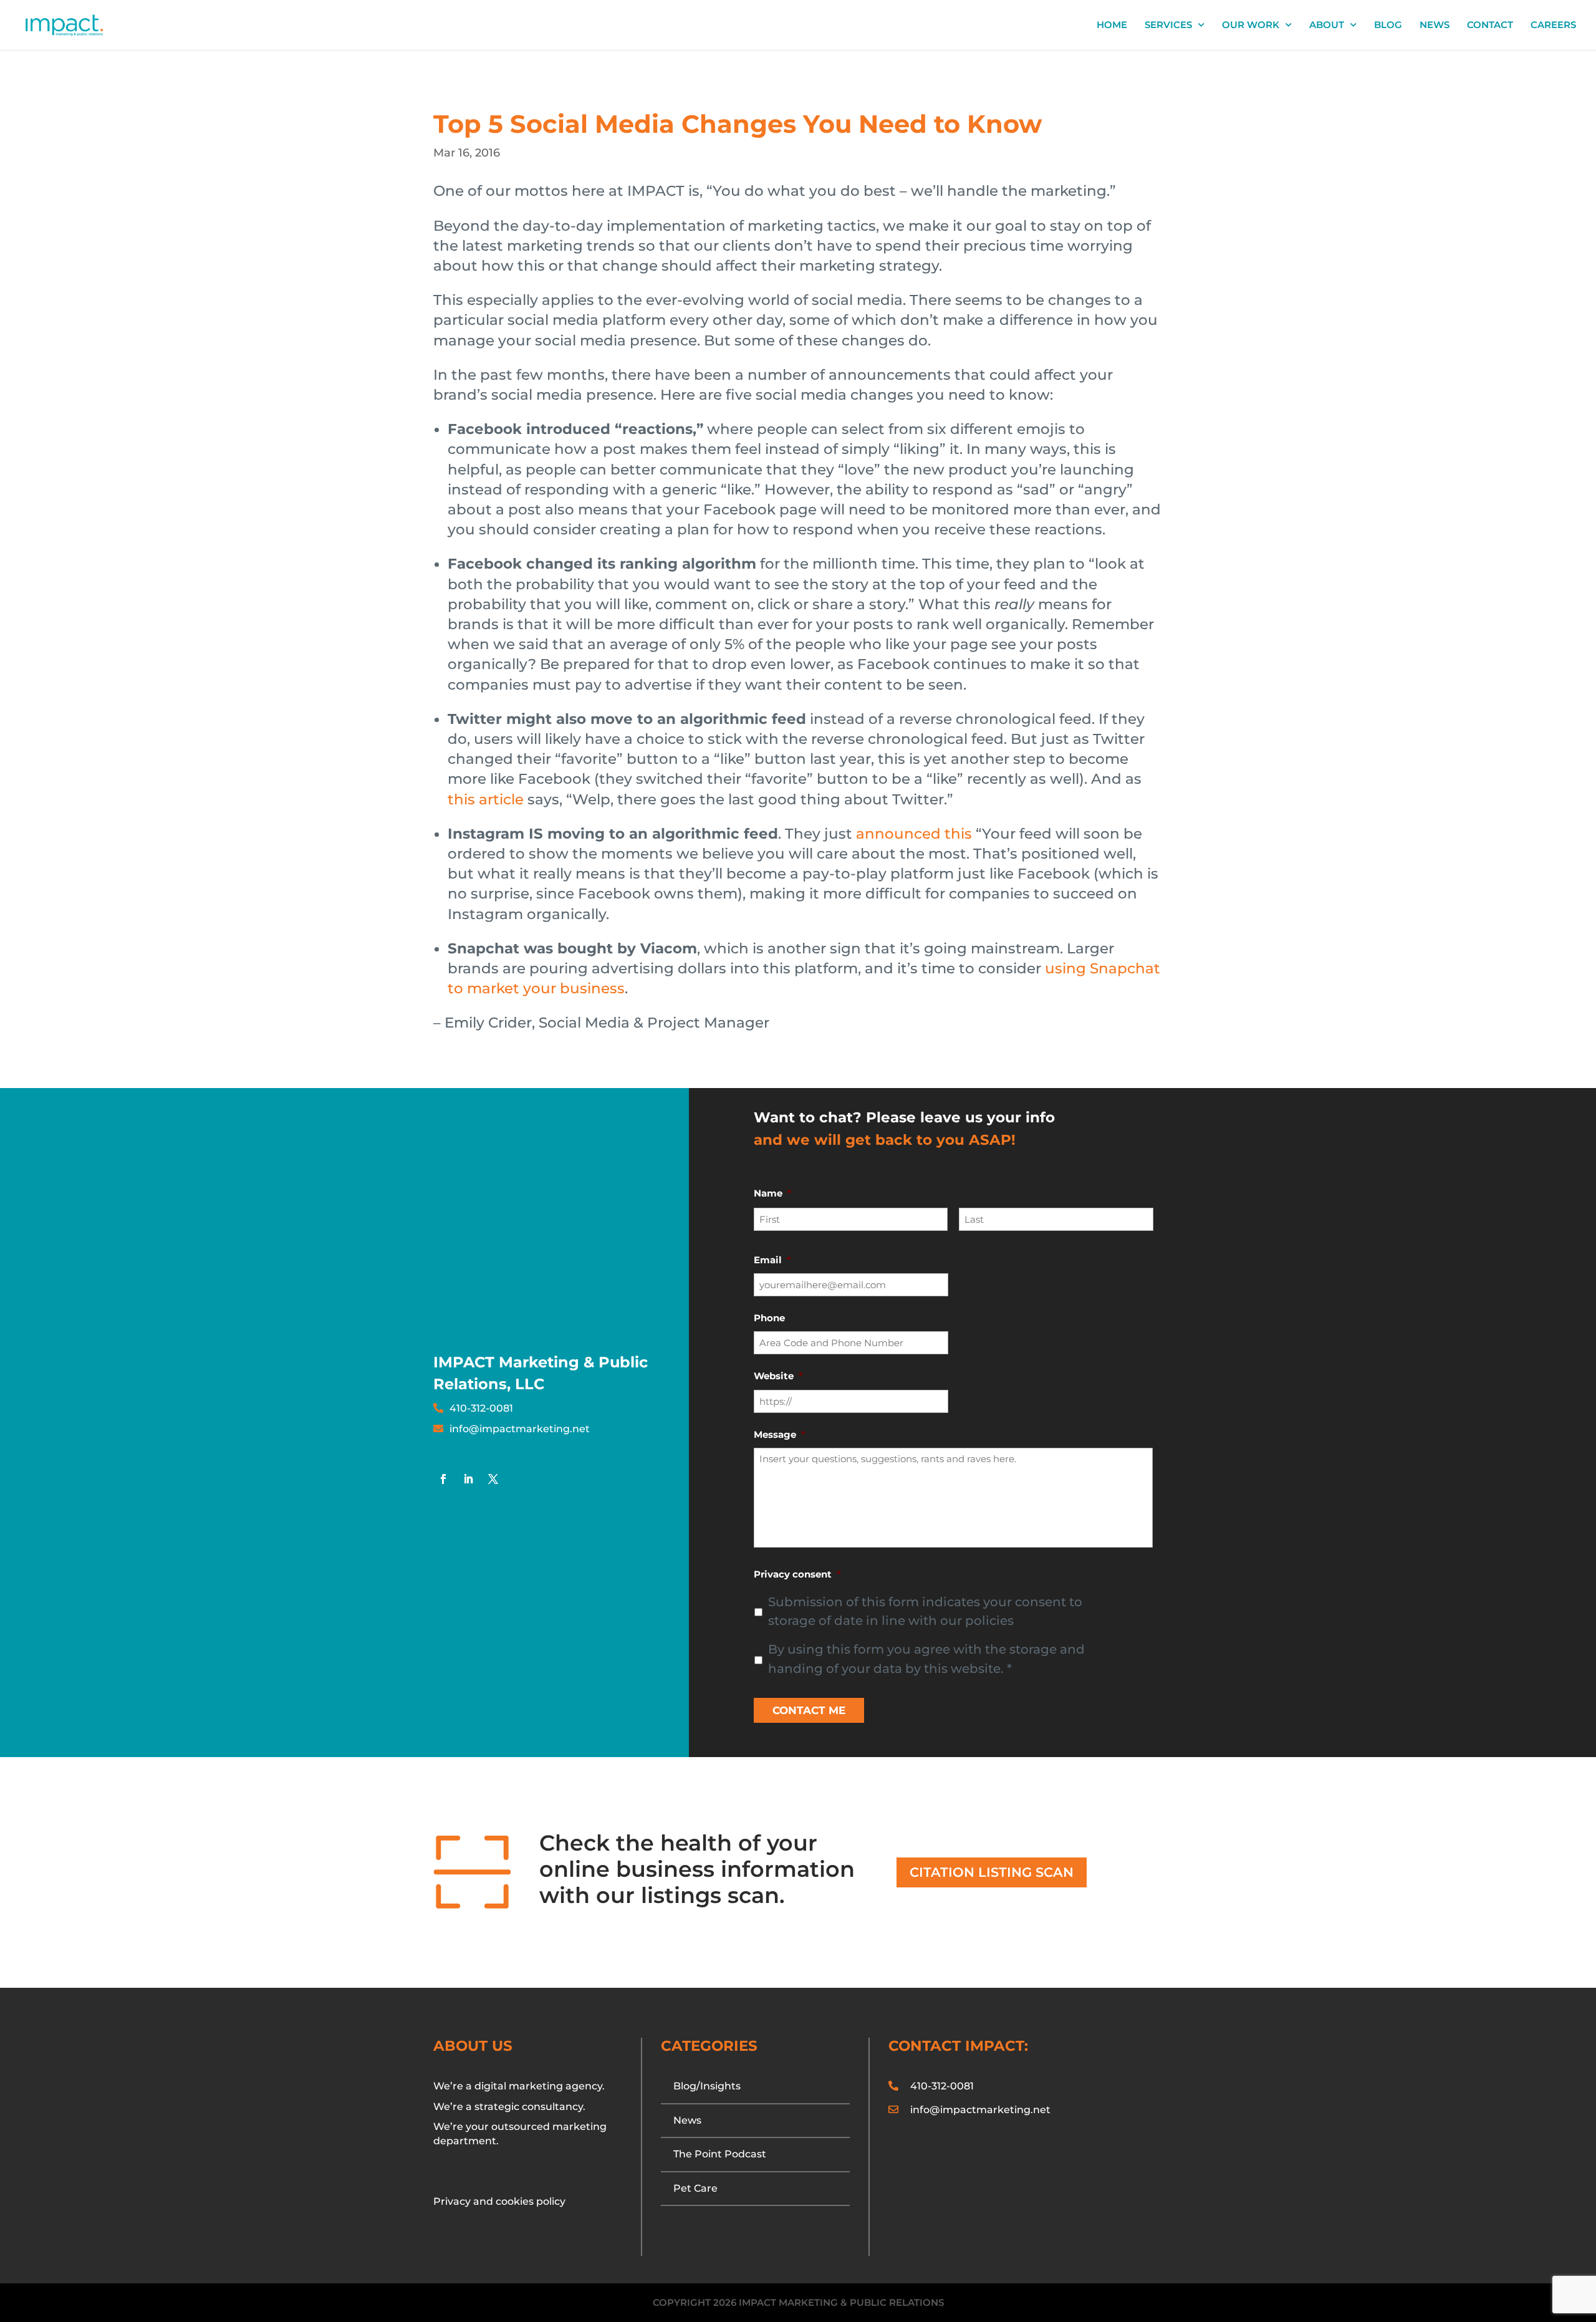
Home (1112, 26)
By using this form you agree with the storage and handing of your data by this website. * (926, 1659)
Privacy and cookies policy (499, 2201)
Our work (1251, 26)
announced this (914, 834)
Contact (1490, 26)
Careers (1553, 26)
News (1435, 26)
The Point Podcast (720, 2154)
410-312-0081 (481, 1408)
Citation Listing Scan (992, 1872)
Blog (1388, 26)
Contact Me (809, 1710)
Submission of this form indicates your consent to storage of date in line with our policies (925, 1611)
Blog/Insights (707, 2086)
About (1327, 26)
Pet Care (695, 2188)
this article (486, 799)
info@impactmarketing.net (520, 1429)
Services (1168, 26)
